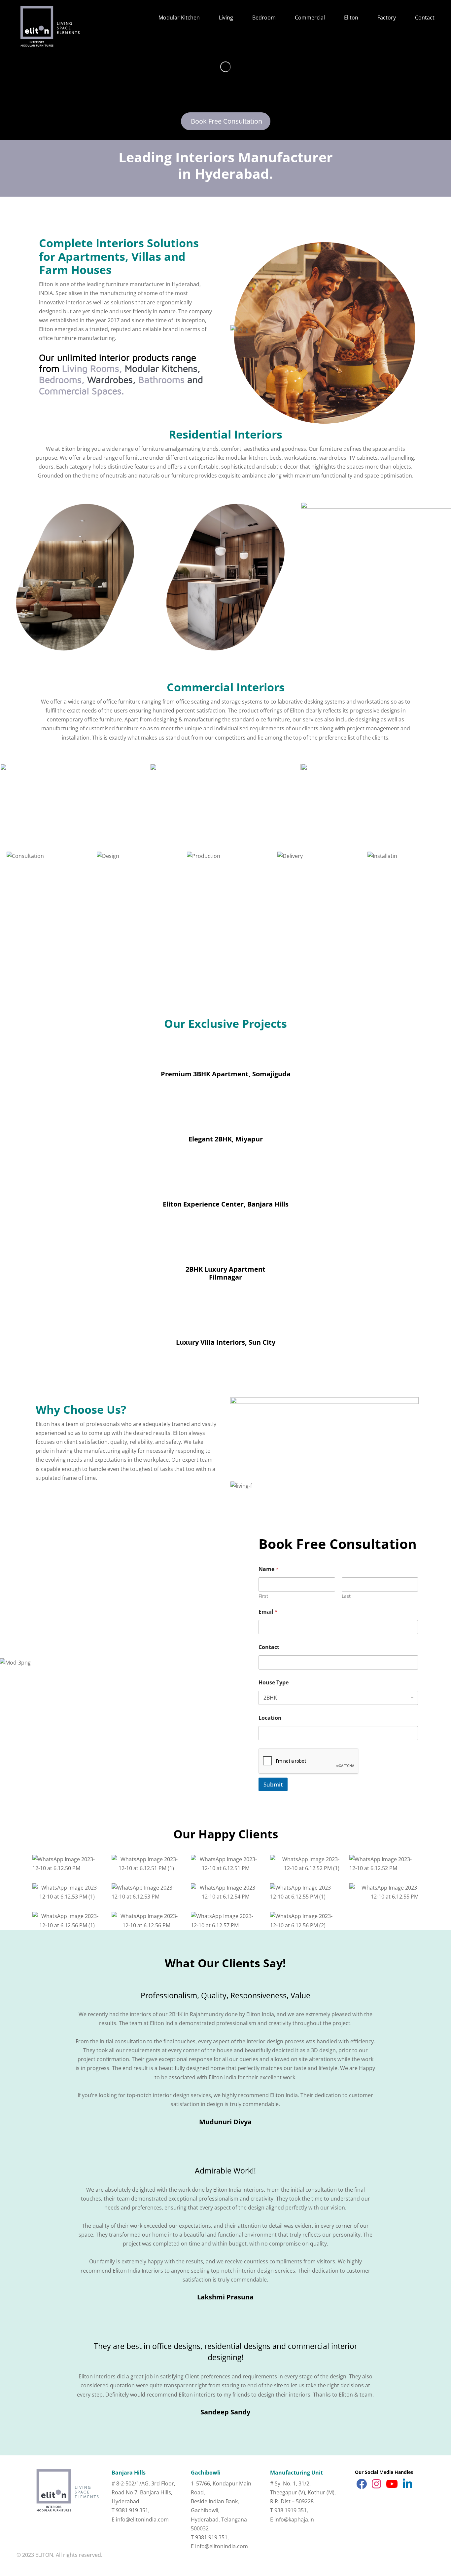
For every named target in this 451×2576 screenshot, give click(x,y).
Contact (425, 18)
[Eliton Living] (75, 577)
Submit (273, 1784)
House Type (274, 1683)
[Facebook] (362, 2485)
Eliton (351, 18)
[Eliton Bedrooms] (376, 505)
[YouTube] (392, 2485)
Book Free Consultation (226, 121)
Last (346, 1596)
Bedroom (264, 18)
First (263, 1596)
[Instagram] (376, 2485)
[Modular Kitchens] (225, 577)
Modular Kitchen (179, 18)
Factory (387, 18)
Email (268, 1612)
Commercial (310, 18)
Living (226, 18)
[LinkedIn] (407, 2485)
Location (270, 1718)
